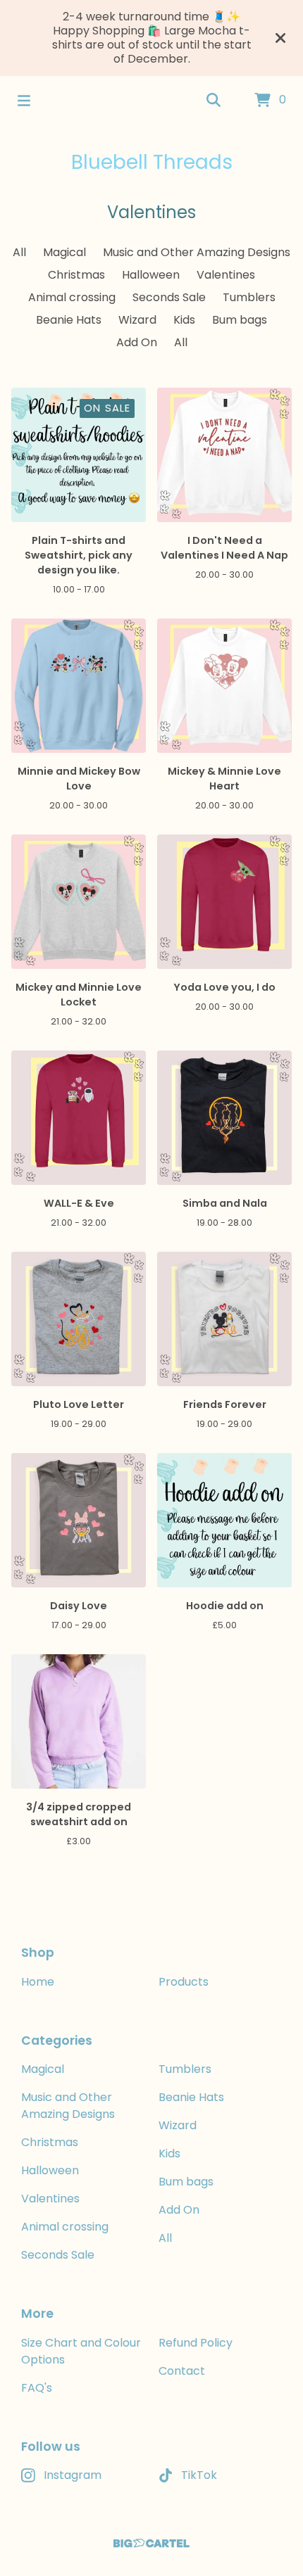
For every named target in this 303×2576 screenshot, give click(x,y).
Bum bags (240, 320)
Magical (64, 252)
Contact (182, 2371)
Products (184, 1982)
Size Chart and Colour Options (81, 2351)
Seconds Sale (169, 297)
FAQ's (37, 2388)
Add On (137, 342)
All (19, 252)
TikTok (199, 2475)
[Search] (214, 101)
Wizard (137, 320)
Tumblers (249, 297)
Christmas (76, 275)
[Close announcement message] (280, 38)
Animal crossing (72, 297)
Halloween (151, 275)
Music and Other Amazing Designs (197, 252)
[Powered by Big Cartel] (151, 2543)
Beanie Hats (69, 320)
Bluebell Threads (152, 162)
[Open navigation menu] (24, 101)
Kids (184, 320)
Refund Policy (196, 2343)
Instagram (73, 2475)
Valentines (226, 275)
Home (38, 1982)
